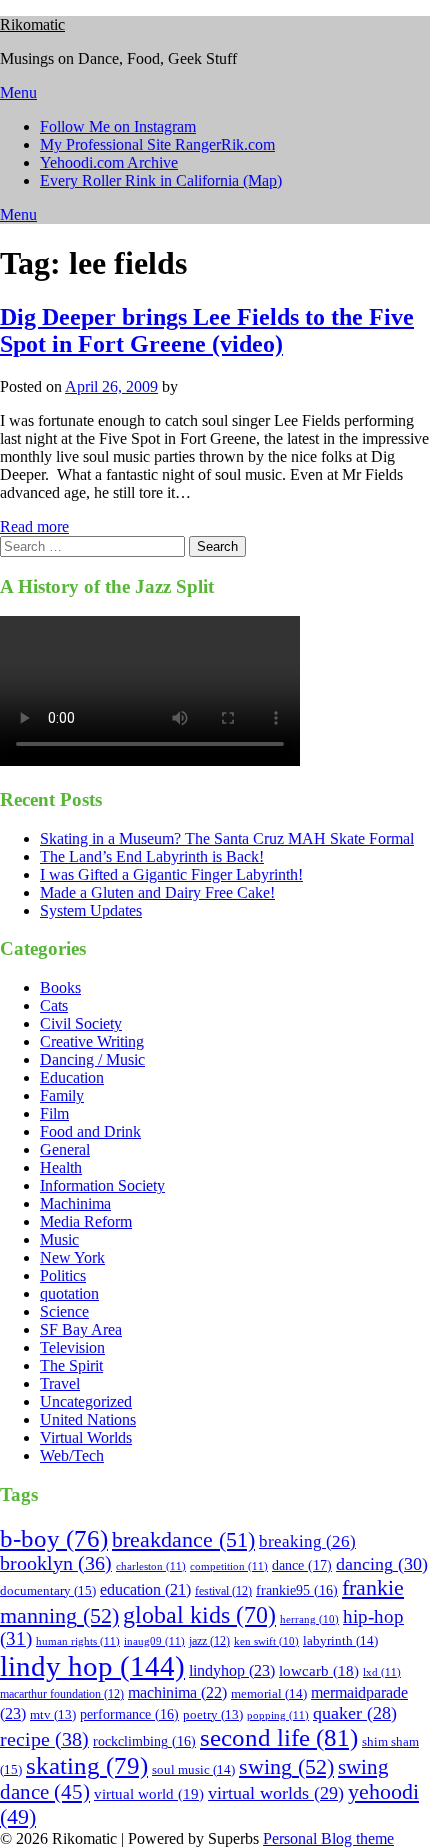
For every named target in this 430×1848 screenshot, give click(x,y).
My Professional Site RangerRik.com (157, 144)
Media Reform (86, 1221)
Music (59, 1239)
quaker (355, 1713)
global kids (199, 1614)
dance (302, 1565)
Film (54, 1113)
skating (87, 1765)
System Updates (91, 910)
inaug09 (154, 1641)
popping (278, 1715)
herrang (309, 1619)
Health (61, 1167)
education (145, 1589)
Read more (34, 526)
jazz (209, 1641)
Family (62, 1095)
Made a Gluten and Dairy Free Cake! (157, 892)
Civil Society (81, 1023)
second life (279, 1737)
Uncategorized (86, 1401)
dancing (382, 1564)
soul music (193, 1769)
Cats (54, 1005)
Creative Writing (92, 1041)
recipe (44, 1739)
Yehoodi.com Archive (109, 162)
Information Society (102, 1185)
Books (60, 987)
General (65, 1149)
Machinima (75, 1203)
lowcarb (319, 1671)
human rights (78, 1641)
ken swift (266, 1641)
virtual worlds (276, 1793)
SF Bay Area (81, 1329)
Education (72, 1077)
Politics (63, 1275)
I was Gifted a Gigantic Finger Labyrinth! (171, 874)
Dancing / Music (92, 1059)
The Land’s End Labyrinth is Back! (152, 856)
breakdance (183, 1539)
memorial (269, 1693)
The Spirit (71, 1365)
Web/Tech (72, 1455)
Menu (18, 92)
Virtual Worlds (86, 1437)
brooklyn (56, 1563)
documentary (48, 1590)
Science (64, 1311)
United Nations (88, 1419)
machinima (177, 1692)
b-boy (54, 1538)
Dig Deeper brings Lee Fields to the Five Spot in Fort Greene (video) (207, 330)
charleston (151, 1566)
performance (129, 1714)
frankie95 (297, 1590)
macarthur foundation (62, 1694)
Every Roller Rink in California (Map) (161, 180)
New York (72, 1257)
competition (229, 1566)
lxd (382, 1672)
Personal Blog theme (328, 1838)
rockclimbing (144, 1741)
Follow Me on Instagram (118, 126)
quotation (69, 1293)
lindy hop (92, 1666)
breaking (307, 1541)
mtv (53, 1715)
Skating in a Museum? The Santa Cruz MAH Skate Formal (227, 838)
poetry (213, 1715)
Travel (60, 1383)
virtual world (149, 1794)
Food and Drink (90, 1131)
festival (223, 1591)
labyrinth (340, 1640)
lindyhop (232, 1670)
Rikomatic (32, 24)
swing (286, 1766)
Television (72, 1347)
